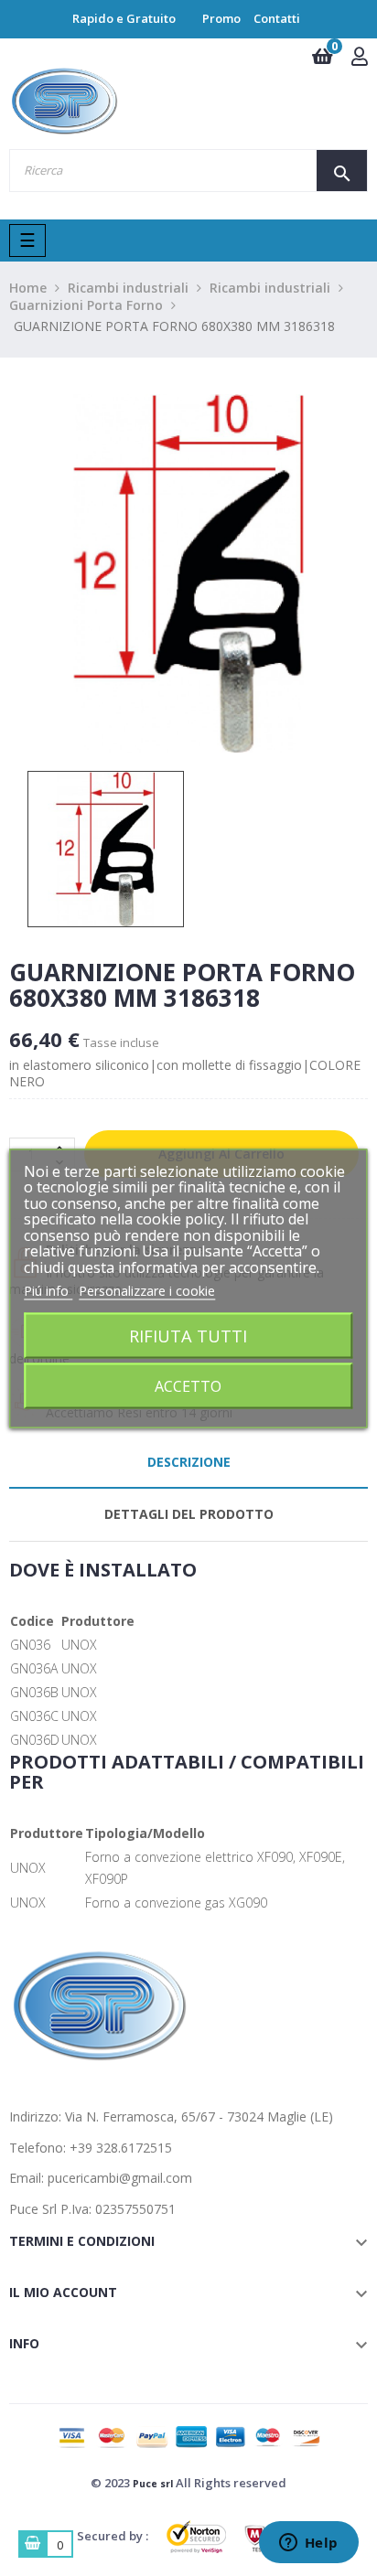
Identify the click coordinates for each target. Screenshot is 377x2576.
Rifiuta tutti (188, 1335)
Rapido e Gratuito (124, 18)
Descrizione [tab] (189, 1462)
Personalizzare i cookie (147, 1291)
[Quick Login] (360, 58)
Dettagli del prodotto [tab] (189, 1514)
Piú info (48, 1291)
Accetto (188, 1385)
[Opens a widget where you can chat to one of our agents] (308, 2544)
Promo (221, 18)
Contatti (277, 18)
